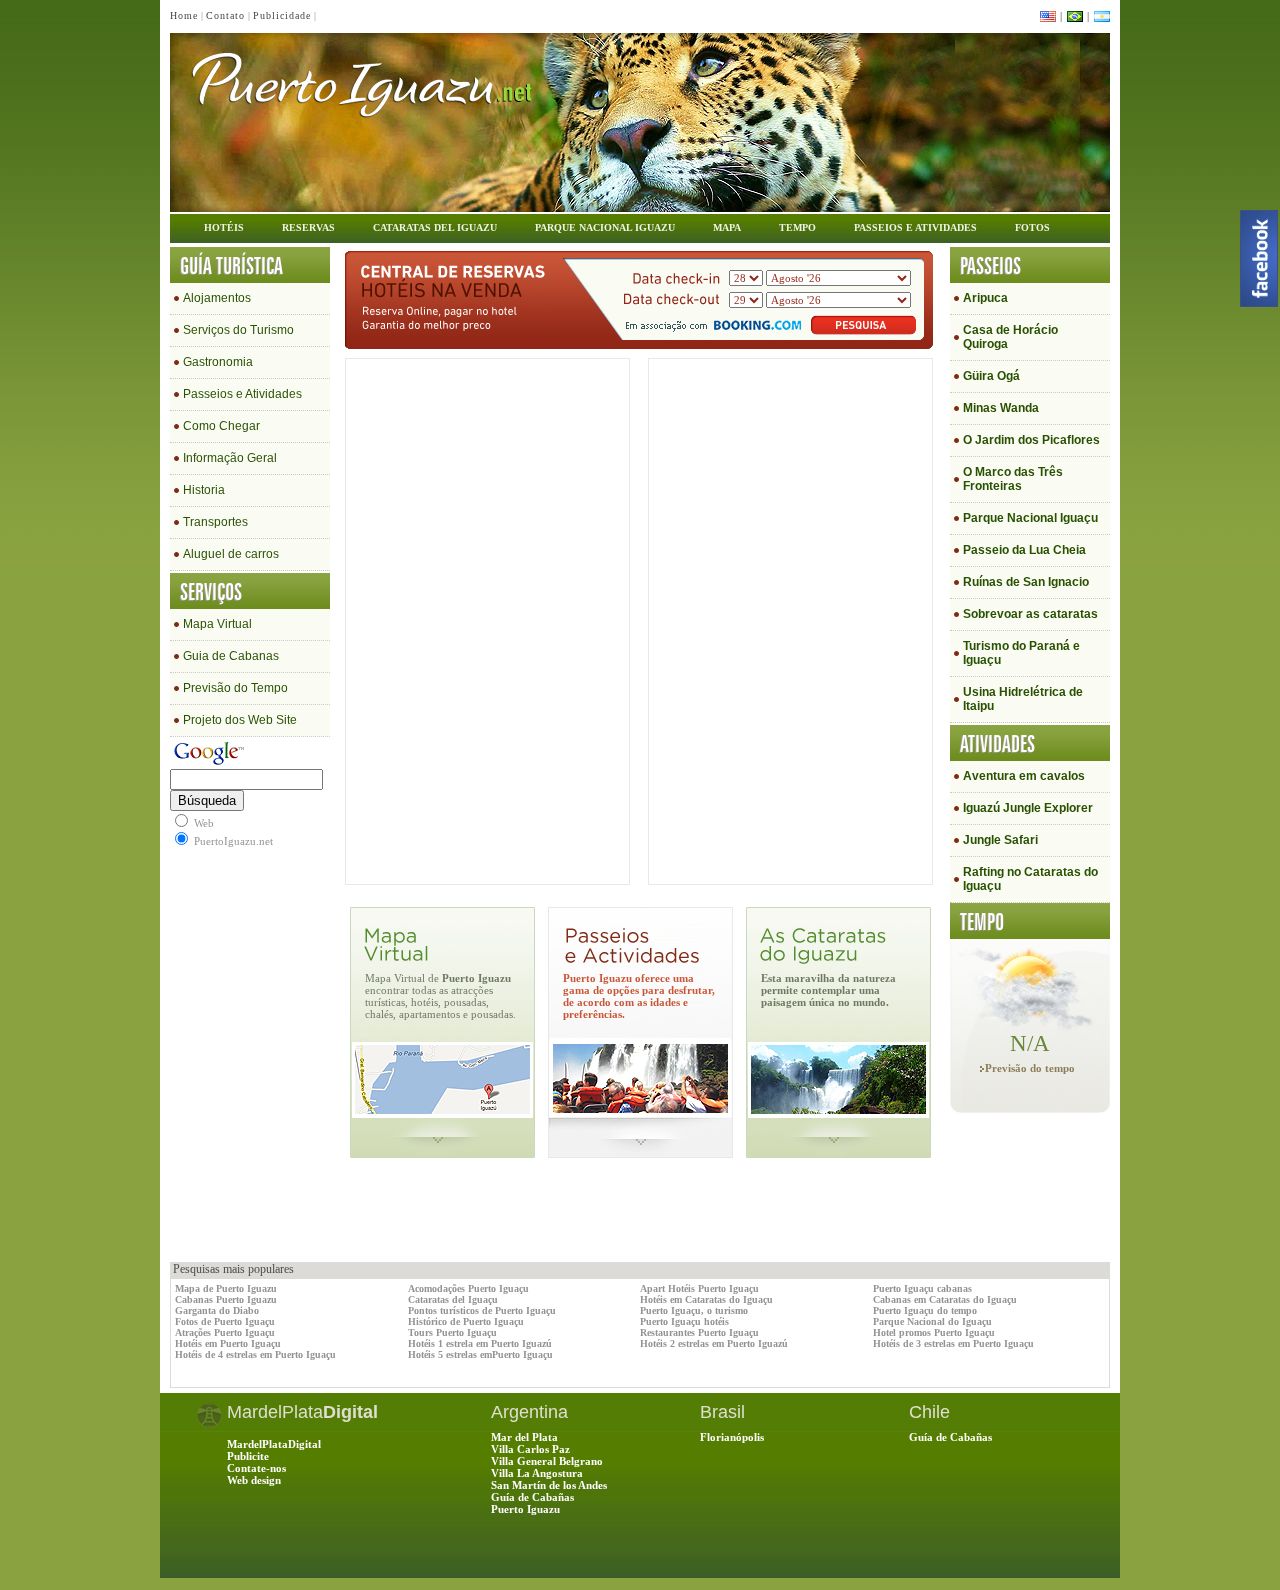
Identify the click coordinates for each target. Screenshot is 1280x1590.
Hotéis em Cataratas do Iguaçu (706, 1299)
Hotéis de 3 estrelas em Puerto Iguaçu (953, 1343)
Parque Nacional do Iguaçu (932, 1321)
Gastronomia (218, 362)
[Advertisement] (404, 1217)
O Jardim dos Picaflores (1031, 440)
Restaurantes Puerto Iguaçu (699, 1332)
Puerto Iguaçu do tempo (925, 1310)
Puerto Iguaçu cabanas (922, 1288)
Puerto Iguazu (525, 1509)
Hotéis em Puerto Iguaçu (228, 1343)
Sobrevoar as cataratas (1030, 614)
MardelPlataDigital (274, 1444)
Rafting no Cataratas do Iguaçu (1030, 879)
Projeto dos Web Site (240, 720)
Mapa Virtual (217, 624)
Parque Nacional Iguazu (605, 227)
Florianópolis (732, 1437)
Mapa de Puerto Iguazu (226, 1288)
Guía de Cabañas (532, 1497)
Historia (204, 490)
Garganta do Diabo (217, 1310)
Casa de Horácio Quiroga (1010, 337)
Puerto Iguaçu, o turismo (694, 1310)
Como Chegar (221, 426)
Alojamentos (217, 298)
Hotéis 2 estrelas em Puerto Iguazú (714, 1343)
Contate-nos (256, 1468)
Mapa (727, 227)
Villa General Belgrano (547, 1461)
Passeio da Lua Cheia (1024, 550)
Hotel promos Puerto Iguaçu (934, 1332)
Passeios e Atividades (915, 227)
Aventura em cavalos (1024, 776)
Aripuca (985, 298)
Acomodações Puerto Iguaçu (468, 1288)
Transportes (215, 522)
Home (184, 15)
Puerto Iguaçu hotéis (684, 1321)
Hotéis (224, 227)
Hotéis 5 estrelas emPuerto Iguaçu (480, 1354)
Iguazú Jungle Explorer (1028, 808)
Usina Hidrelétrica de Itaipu (1023, 699)
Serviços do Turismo (238, 330)
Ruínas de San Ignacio (1026, 582)
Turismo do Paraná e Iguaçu (1021, 653)
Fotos (1032, 227)
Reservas (308, 227)
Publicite (248, 1456)
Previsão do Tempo (235, 688)
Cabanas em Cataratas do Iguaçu (945, 1299)
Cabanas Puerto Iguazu (226, 1299)
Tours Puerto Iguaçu (452, 1332)
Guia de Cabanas (231, 656)
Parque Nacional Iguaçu (1030, 518)
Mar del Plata (524, 1437)
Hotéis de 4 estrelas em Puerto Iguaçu (255, 1354)
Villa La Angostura (537, 1473)
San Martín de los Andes (549, 1485)
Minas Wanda (1001, 408)
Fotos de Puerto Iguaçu (225, 1321)
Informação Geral (230, 458)
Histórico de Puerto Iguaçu (466, 1321)
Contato (225, 15)
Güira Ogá (991, 376)
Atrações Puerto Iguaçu (225, 1332)
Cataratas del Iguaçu (453, 1299)
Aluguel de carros (231, 554)
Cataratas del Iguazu (435, 227)
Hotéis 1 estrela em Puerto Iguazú (480, 1343)
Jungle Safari (1000, 840)
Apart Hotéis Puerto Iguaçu (699, 1288)
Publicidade (282, 15)
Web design (254, 1480)
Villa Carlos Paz (530, 1449)
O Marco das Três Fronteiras (1013, 479)
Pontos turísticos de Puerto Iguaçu (482, 1310)
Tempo (797, 227)
